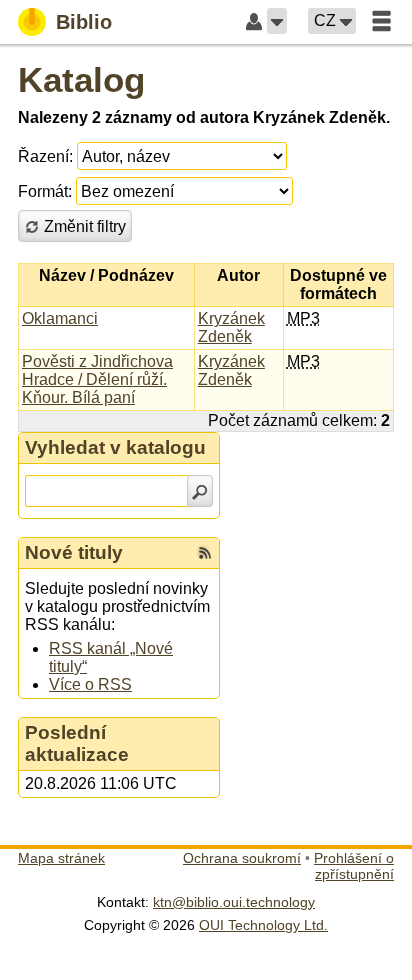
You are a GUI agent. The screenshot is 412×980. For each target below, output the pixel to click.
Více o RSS (90, 684)
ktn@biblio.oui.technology (234, 902)
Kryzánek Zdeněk (231, 327)
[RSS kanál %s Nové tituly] (205, 553)
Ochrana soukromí (242, 858)
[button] (277, 21)
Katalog (81, 79)
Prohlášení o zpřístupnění (354, 866)
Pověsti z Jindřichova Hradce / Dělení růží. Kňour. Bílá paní (97, 379)
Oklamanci (60, 318)
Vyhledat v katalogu (115, 447)
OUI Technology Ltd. (263, 925)
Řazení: (45, 156)
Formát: (45, 191)
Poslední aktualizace (77, 743)
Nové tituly (74, 552)
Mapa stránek (61, 858)
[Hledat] (200, 491)
